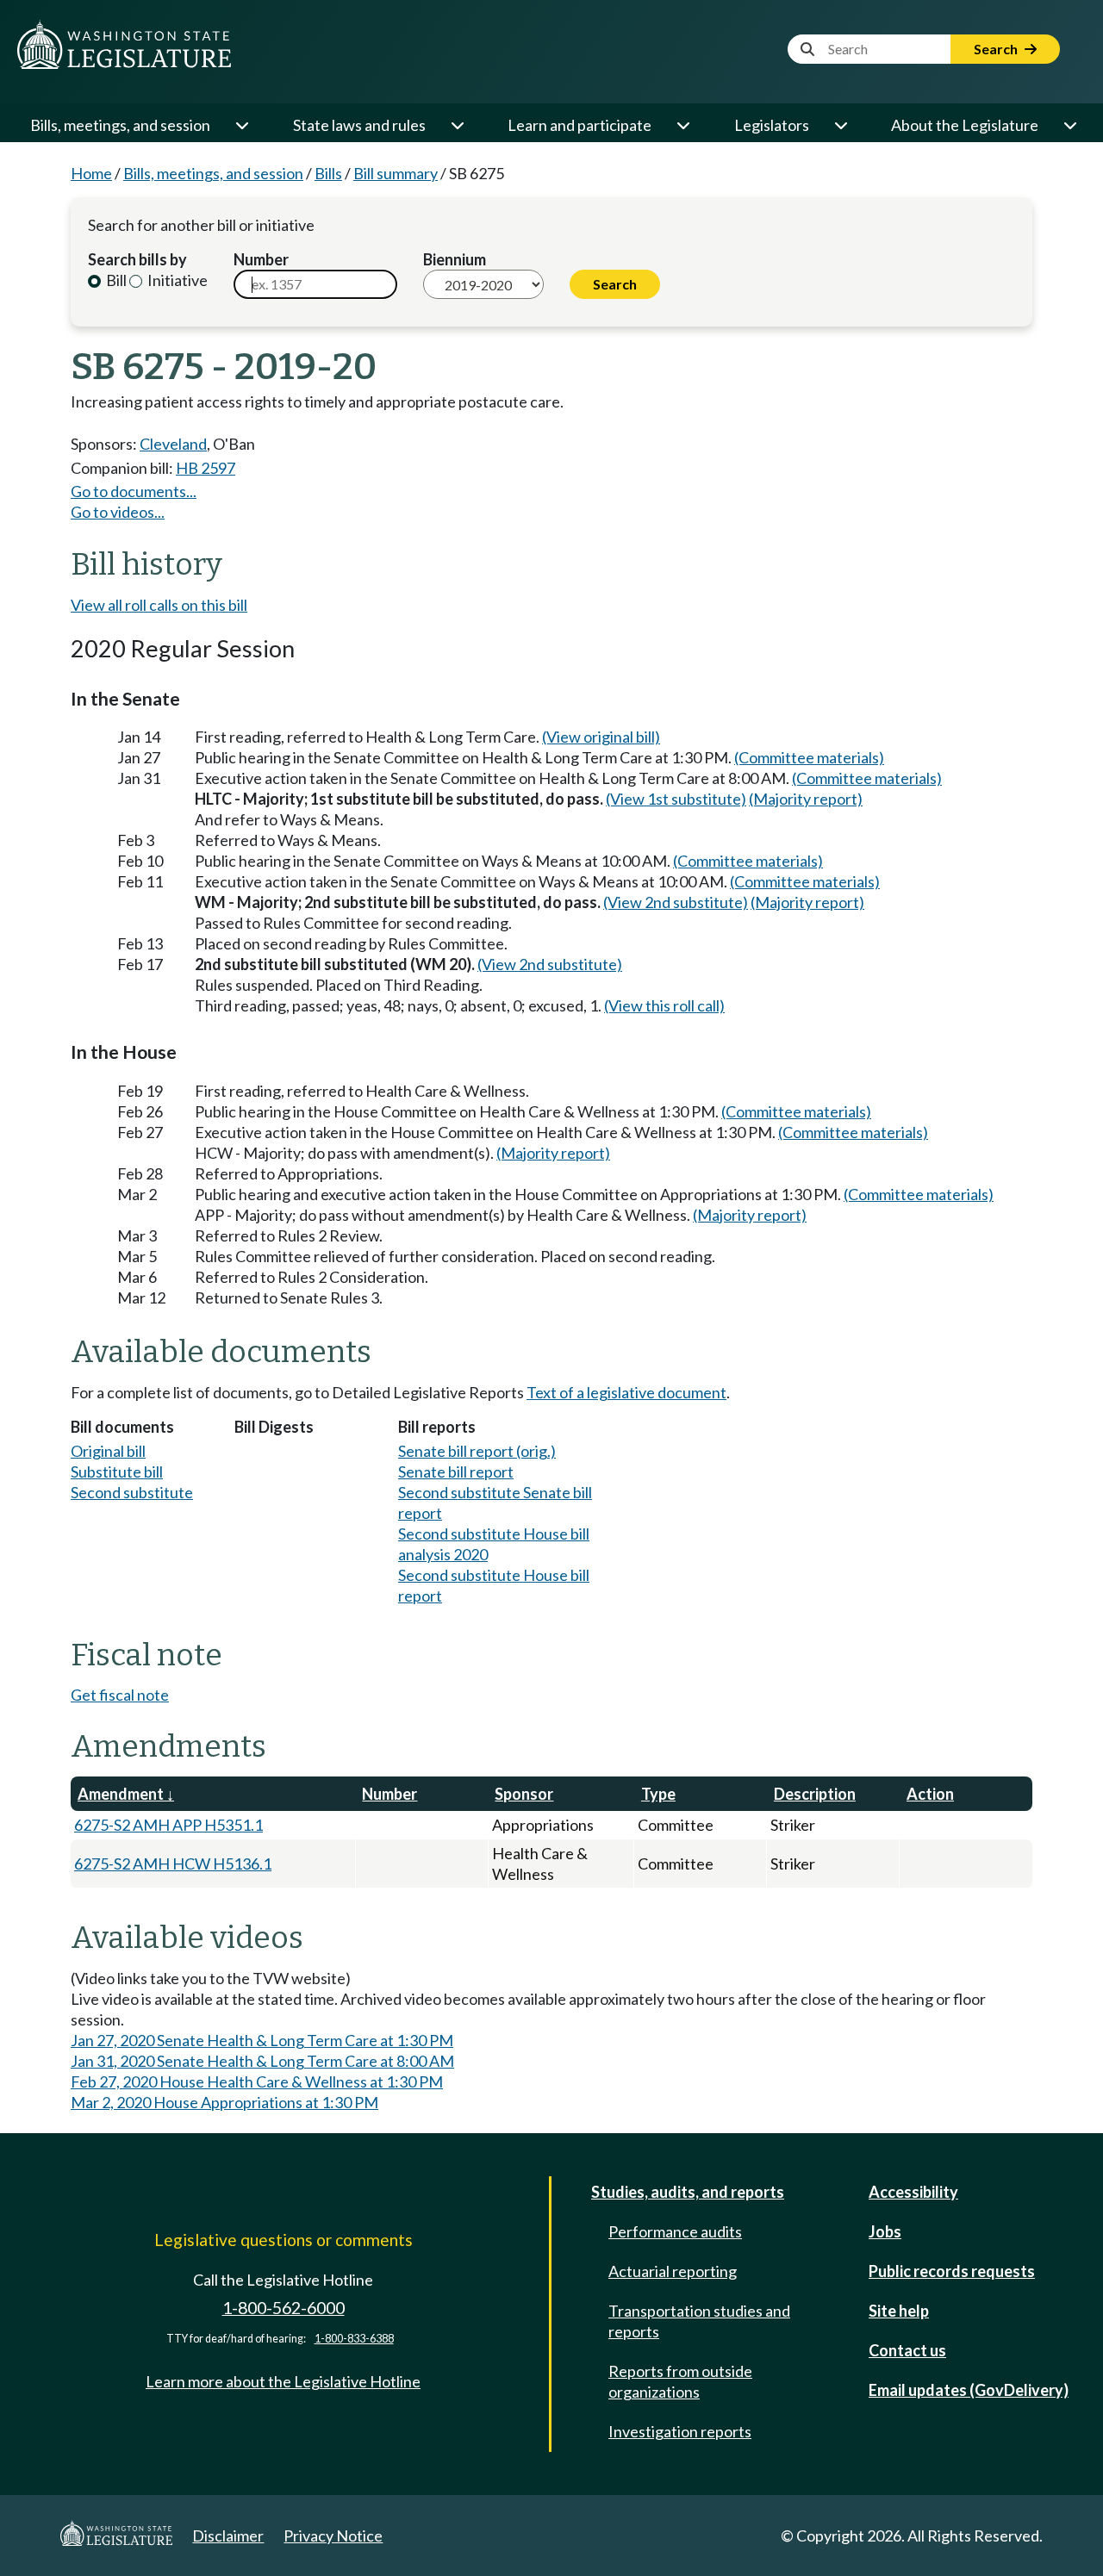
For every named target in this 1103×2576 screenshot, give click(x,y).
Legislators (772, 125)
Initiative (176, 280)
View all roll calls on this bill (159, 605)
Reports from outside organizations (680, 2381)
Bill (115, 280)
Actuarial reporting (673, 2271)
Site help (899, 2311)
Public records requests (952, 2271)
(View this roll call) (664, 1005)
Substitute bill (117, 1472)
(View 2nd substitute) (676, 902)
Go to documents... (134, 491)
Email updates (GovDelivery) (969, 2390)
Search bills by (137, 259)
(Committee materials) (809, 757)
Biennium (455, 259)
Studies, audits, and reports (688, 2192)
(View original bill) (601, 737)
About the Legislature (965, 125)
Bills (328, 173)
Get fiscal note (120, 1695)
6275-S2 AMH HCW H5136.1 (173, 1864)
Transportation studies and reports (699, 2321)
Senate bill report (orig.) (477, 1451)
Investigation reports (680, 2431)
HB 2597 (206, 468)
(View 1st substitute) (676, 799)
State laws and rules (359, 125)
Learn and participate (580, 125)
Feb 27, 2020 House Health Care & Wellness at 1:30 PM (257, 2081)
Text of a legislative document (626, 1392)
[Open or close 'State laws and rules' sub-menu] (457, 125)
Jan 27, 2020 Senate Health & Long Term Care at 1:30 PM (262, 2040)
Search (997, 49)
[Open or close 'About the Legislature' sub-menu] (1069, 125)
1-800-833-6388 (354, 2339)
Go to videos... (118, 512)
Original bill (108, 1451)
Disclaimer (228, 2536)
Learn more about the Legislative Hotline (283, 2381)
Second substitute (132, 1492)
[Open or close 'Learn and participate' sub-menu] (682, 125)
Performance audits (675, 2231)
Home (91, 173)
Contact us (907, 2350)
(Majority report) (806, 799)
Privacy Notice (333, 2536)
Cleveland (173, 444)
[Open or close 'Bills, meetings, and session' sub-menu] (241, 125)
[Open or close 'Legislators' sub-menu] (840, 125)
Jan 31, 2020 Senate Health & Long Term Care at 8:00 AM (262, 2061)
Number (261, 259)
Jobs (885, 2231)
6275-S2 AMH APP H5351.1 (168, 1825)
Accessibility (913, 2192)
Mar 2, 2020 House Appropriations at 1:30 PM (224, 2102)
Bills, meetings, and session (120, 125)
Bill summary (396, 173)
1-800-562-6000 (284, 2308)
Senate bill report (456, 1472)
